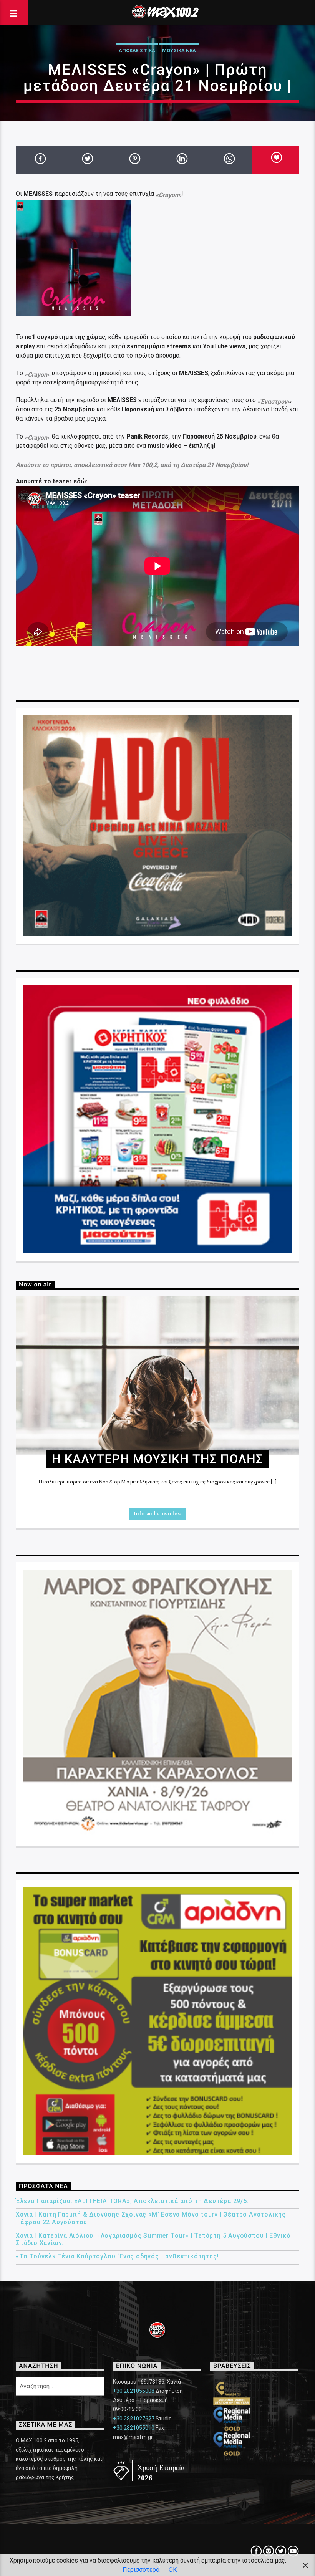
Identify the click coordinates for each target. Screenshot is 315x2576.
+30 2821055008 (134, 2391)
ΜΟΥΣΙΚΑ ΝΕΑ (179, 50)
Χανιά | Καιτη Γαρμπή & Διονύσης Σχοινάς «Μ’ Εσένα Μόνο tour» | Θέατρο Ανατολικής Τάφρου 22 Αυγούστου (151, 2218)
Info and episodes (157, 1514)
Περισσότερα (141, 2570)
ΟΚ (173, 2570)
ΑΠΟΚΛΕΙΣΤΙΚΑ (137, 50)
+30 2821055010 (134, 2428)
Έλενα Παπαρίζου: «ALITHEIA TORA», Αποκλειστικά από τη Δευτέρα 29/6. (132, 2201)
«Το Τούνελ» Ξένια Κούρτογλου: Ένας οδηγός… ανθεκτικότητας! (117, 2256)
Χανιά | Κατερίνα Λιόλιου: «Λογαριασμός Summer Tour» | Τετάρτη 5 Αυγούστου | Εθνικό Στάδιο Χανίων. (153, 2239)
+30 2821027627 (134, 2419)
